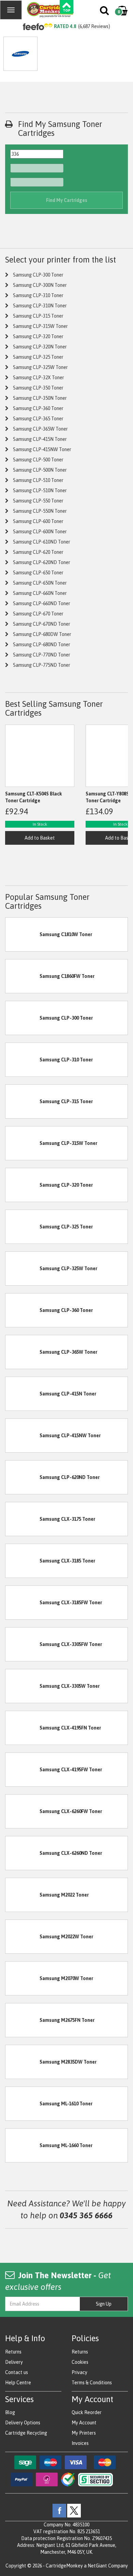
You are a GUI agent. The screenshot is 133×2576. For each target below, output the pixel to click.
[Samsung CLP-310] (23, 1059)
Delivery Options (23, 2423)
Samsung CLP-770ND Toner (42, 655)
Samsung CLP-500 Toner (38, 460)
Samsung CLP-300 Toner (38, 275)
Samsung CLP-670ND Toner (42, 624)
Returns (13, 2352)
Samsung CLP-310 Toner (38, 295)
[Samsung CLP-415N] (23, 1393)
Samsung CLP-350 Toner (38, 388)
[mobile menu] (11, 10)
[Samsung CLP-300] (23, 1018)
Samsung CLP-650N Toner (40, 583)
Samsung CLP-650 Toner (38, 573)
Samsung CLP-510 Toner (38, 480)
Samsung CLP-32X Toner (39, 378)
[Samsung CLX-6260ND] (23, 1853)
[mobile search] (105, 12)
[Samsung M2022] (23, 1895)
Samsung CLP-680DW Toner (42, 634)
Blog (10, 2412)
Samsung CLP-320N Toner (40, 347)
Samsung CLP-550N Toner (40, 511)
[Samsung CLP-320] (23, 1185)
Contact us (17, 2372)
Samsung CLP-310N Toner (40, 306)
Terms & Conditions (92, 2383)
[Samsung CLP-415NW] (23, 1435)
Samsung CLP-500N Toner (40, 470)
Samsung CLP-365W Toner (40, 429)
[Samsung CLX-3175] (23, 1519)
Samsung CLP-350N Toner (40, 398)
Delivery (14, 2362)
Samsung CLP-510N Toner (40, 490)
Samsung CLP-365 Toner (38, 419)
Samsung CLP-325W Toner (40, 367)
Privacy (79, 2372)
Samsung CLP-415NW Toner (42, 449)
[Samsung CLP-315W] (23, 1143)
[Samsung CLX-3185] (23, 1560)
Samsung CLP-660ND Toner (42, 603)
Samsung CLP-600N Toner (40, 532)
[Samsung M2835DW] (23, 2062)
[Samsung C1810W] (23, 934)
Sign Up (104, 2304)
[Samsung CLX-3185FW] (23, 1602)
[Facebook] (59, 2510)
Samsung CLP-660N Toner (40, 593)
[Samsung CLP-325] (23, 1226)
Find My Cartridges (67, 200)
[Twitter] (74, 2510)
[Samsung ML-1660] (23, 2145)
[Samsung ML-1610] (23, 2103)
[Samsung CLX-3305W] (23, 1686)
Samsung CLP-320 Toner (38, 336)
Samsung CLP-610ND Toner (42, 542)
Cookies (80, 2362)
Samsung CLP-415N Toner (40, 439)
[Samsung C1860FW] (23, 976)
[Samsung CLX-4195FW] (23, 1769)
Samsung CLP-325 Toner (38, 357)
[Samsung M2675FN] (23, 2020)
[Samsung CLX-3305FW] (23, 1644)
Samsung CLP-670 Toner (38, 614)
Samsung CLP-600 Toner (38, 521)
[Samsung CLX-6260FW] (23, 1811)
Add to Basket (40, 838)
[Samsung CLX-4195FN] (23, 1727)
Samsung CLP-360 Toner (38, 408)
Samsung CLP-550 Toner (38, 501)
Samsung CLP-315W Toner (40, 326)
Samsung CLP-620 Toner (38, 552)
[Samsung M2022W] (23, 1936)
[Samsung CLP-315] (23, 1101)
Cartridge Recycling (26, 2433)
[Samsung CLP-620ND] (23, 1477)
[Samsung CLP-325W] (23, 1268)
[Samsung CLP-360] (23, 1310)
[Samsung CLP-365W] (23, 1352)
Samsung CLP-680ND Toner (42, 645)
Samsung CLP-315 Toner (38, 316)
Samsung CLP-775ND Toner (42, 665)
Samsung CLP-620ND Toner (42, 562)
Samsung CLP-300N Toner (40, 285)
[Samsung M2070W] (23, 1978)
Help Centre (18, 2383)
